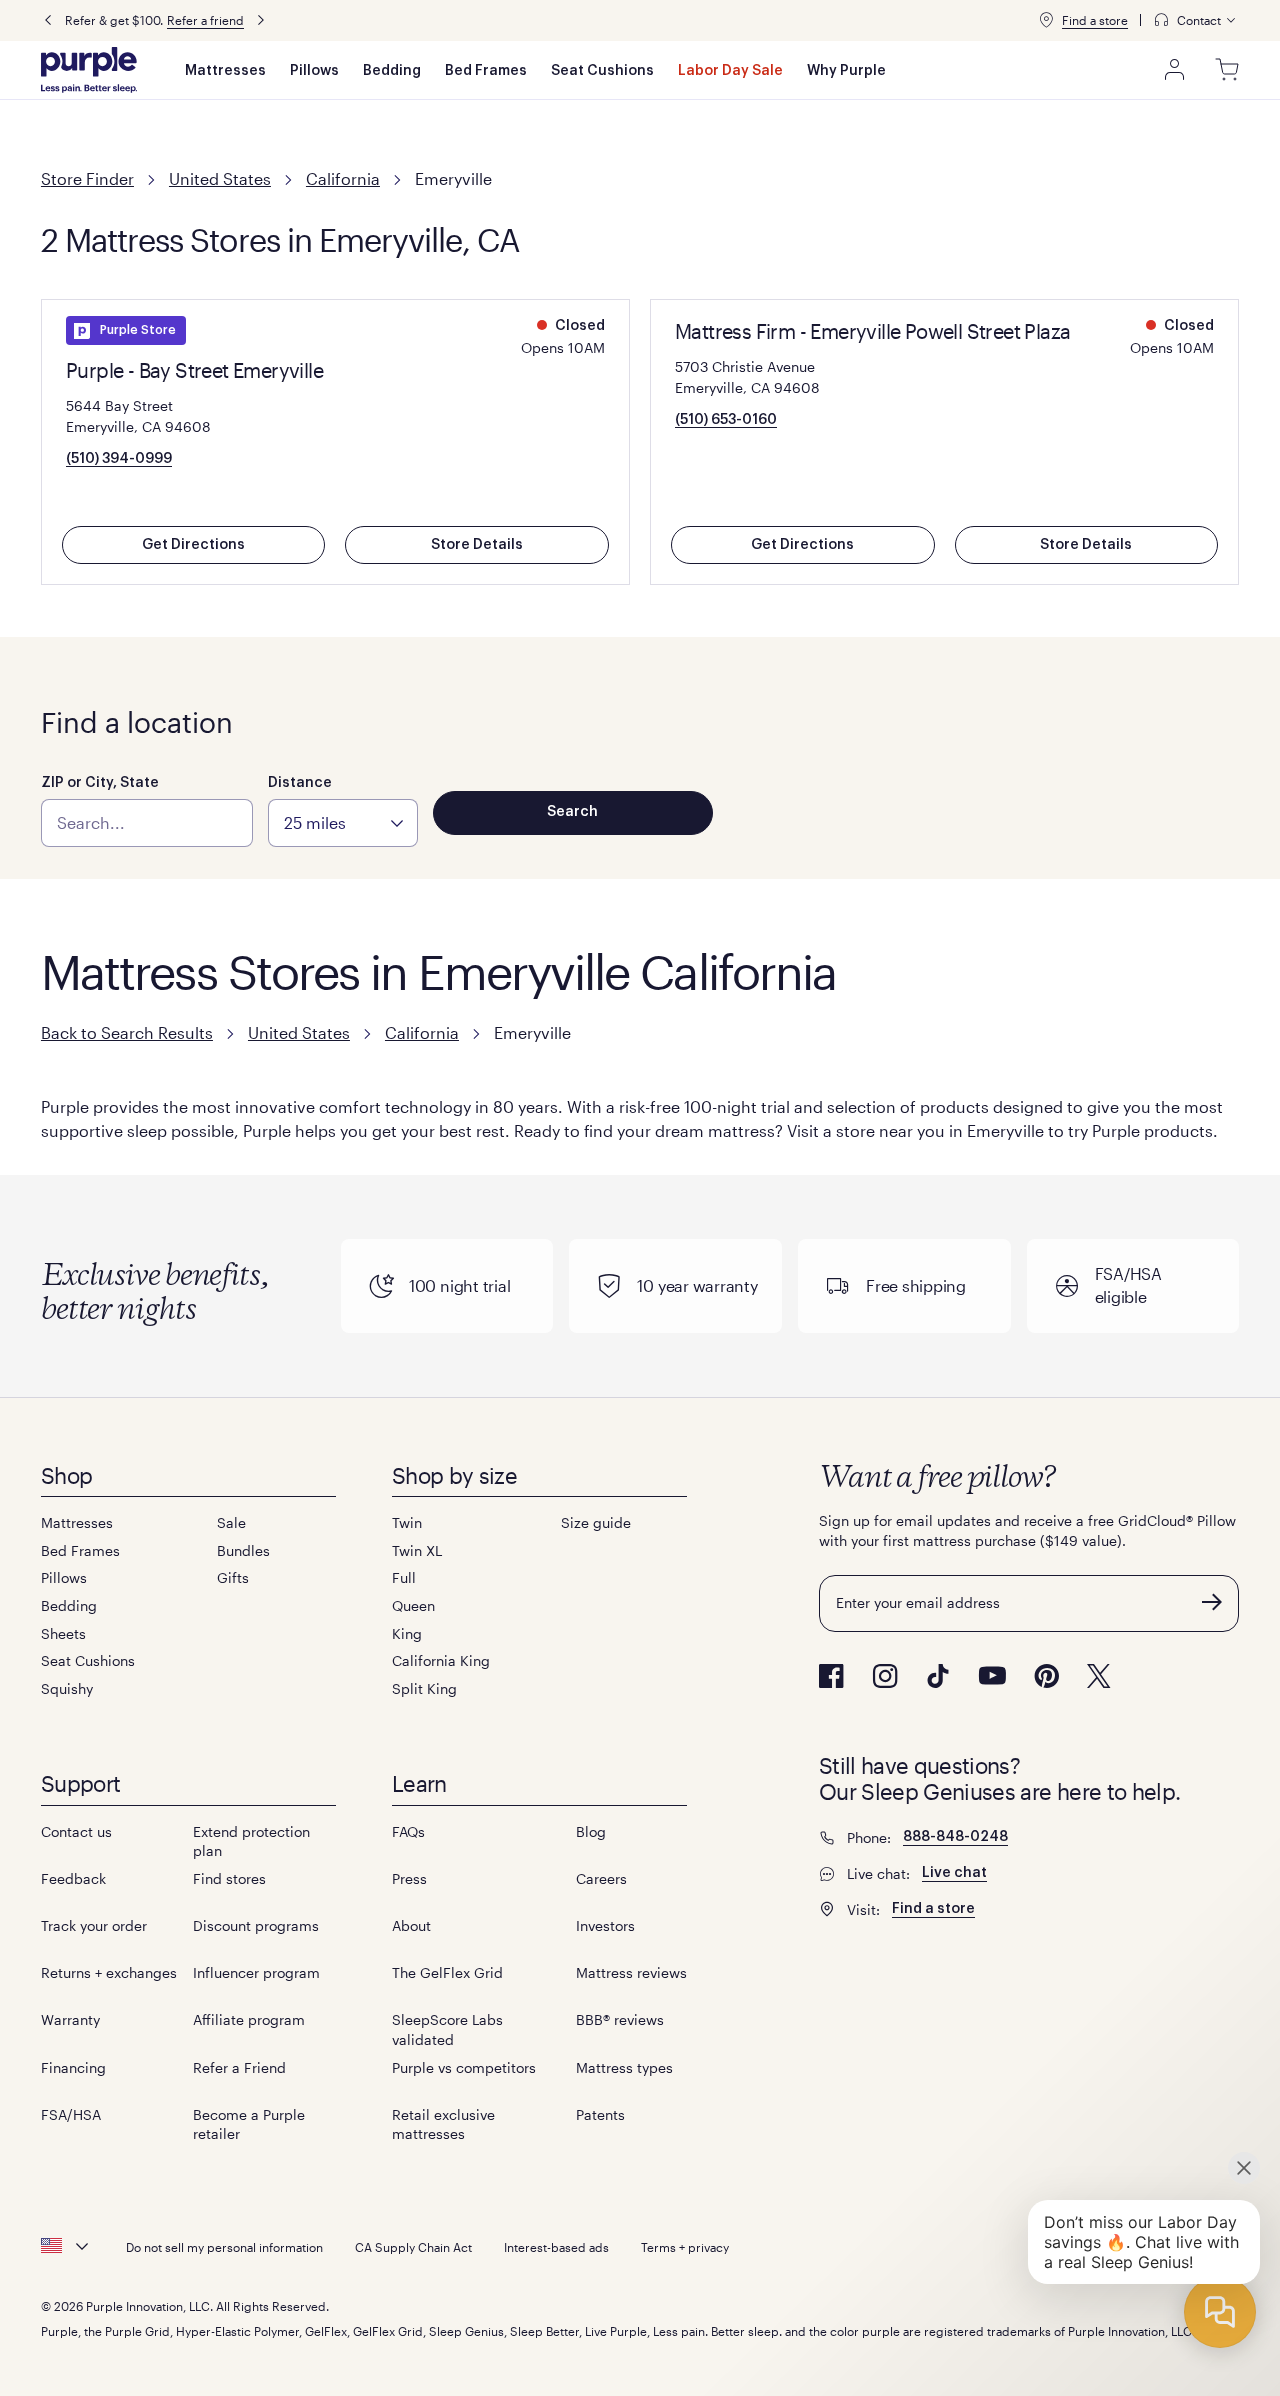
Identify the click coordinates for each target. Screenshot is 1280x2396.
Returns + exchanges (109, 1972)
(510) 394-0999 (119, 459)
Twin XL (417, 1550)
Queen (413, 1605)
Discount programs (256, 1925)
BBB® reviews (620, 2019)
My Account (1175, 70)
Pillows (314, 71)
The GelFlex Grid (447, 1972)
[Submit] (1212, 1602)
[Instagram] (885, 1676)
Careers (601, 1878)
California (343, 178)
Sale (231, 1522)
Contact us (76, 1831)
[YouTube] (992, 1675)
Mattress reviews (631, 1972)
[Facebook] (831, 1676)
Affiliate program (249, 2019)
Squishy (67, 1688)
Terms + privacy (685, 2247)
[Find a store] (1046, 20)
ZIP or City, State (100, 783)
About (411, 1925)
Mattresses (225, 71)
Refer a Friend (239, 2067)
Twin (407, 1522)
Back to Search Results (127, 1032)
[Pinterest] (1046, 1676)
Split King (424, 1688)
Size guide (596, 1522)
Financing (73, 2067)
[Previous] (48, 20)
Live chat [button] (954, 1873)
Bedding (392, 71)
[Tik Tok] (938, 1676)
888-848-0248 (955, 1837)
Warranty (70, 2019)
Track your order (94, 1925)
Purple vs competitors (464, 2067)
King (407, 1633)
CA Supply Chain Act (413, 2247)
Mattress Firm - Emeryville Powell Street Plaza (872, 331)
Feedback (73, 1878)
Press (409, 1878)
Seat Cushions (602, 71)
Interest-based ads (556, 2247)
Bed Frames (486, 71)
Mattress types (624, 2067)
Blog (591, 1831)
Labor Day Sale (730, 71)
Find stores (229, 1878)
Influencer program (256, 1972)
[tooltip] (1196, 20)
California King (441, 1660)
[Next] (261, 20)
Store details (477, 545)
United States (220, 178)
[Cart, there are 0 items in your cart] (1227, 70)
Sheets (63, 1633)
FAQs (408, 1831)
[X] (1099, 1676)
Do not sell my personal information (224, 2247)
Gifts (233, 1577)
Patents (600, 2114)
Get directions (193, 545)
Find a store (1095, 20)
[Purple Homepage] (89, 70)
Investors (605, 1925)
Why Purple (846, 71)
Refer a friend (205, 20)
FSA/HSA (71, 2114)
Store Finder (87, 178)
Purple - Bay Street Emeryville (194, 370)
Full (404, 1577)
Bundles (243, 1550)
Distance (300, 783)
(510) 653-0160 (726, 420)
